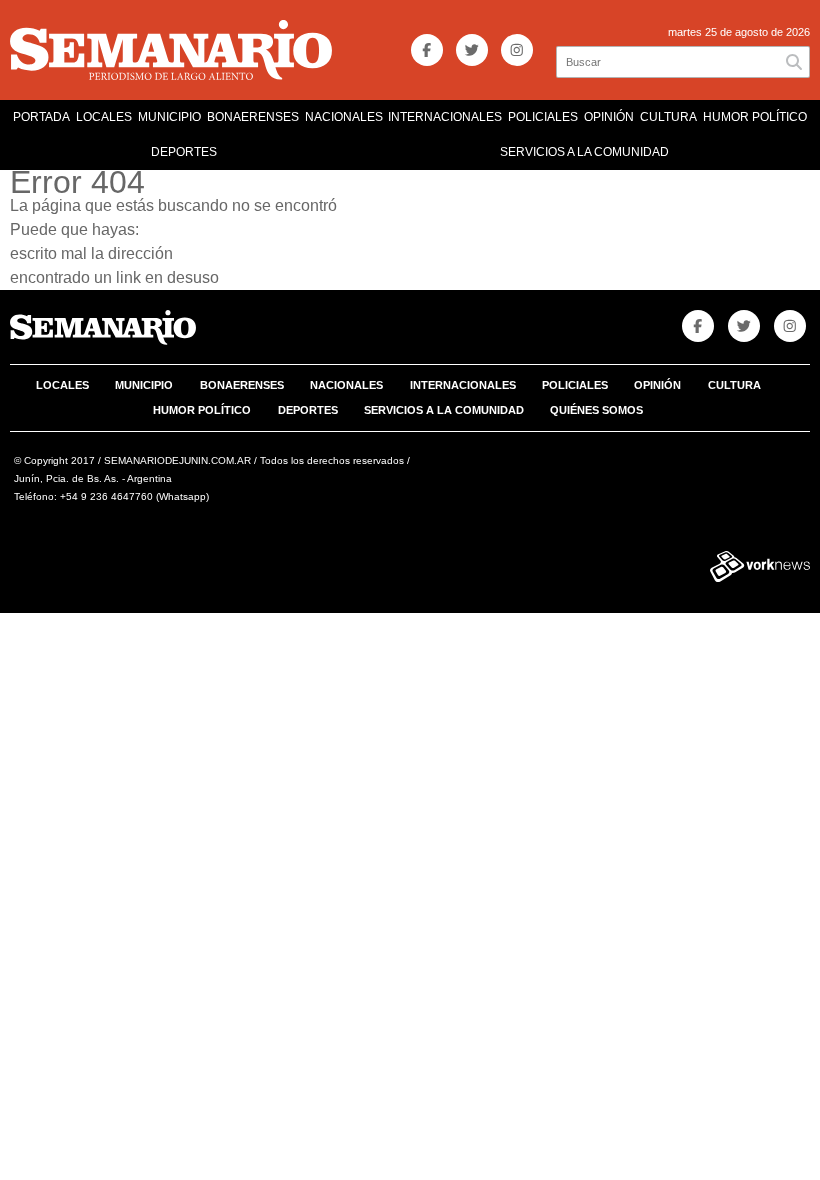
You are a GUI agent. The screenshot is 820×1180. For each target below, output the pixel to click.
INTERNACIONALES (445, 117)
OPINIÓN (609, 117)
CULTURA (668, 117)
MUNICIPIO (169, 117)
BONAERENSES (253, 117)
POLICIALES (543, 117)
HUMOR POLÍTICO (755, 117)
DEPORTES (184, 152)
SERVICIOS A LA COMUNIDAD (584, 152)
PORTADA (41, 117)
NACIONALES (344, 117)
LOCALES (104, 117)
